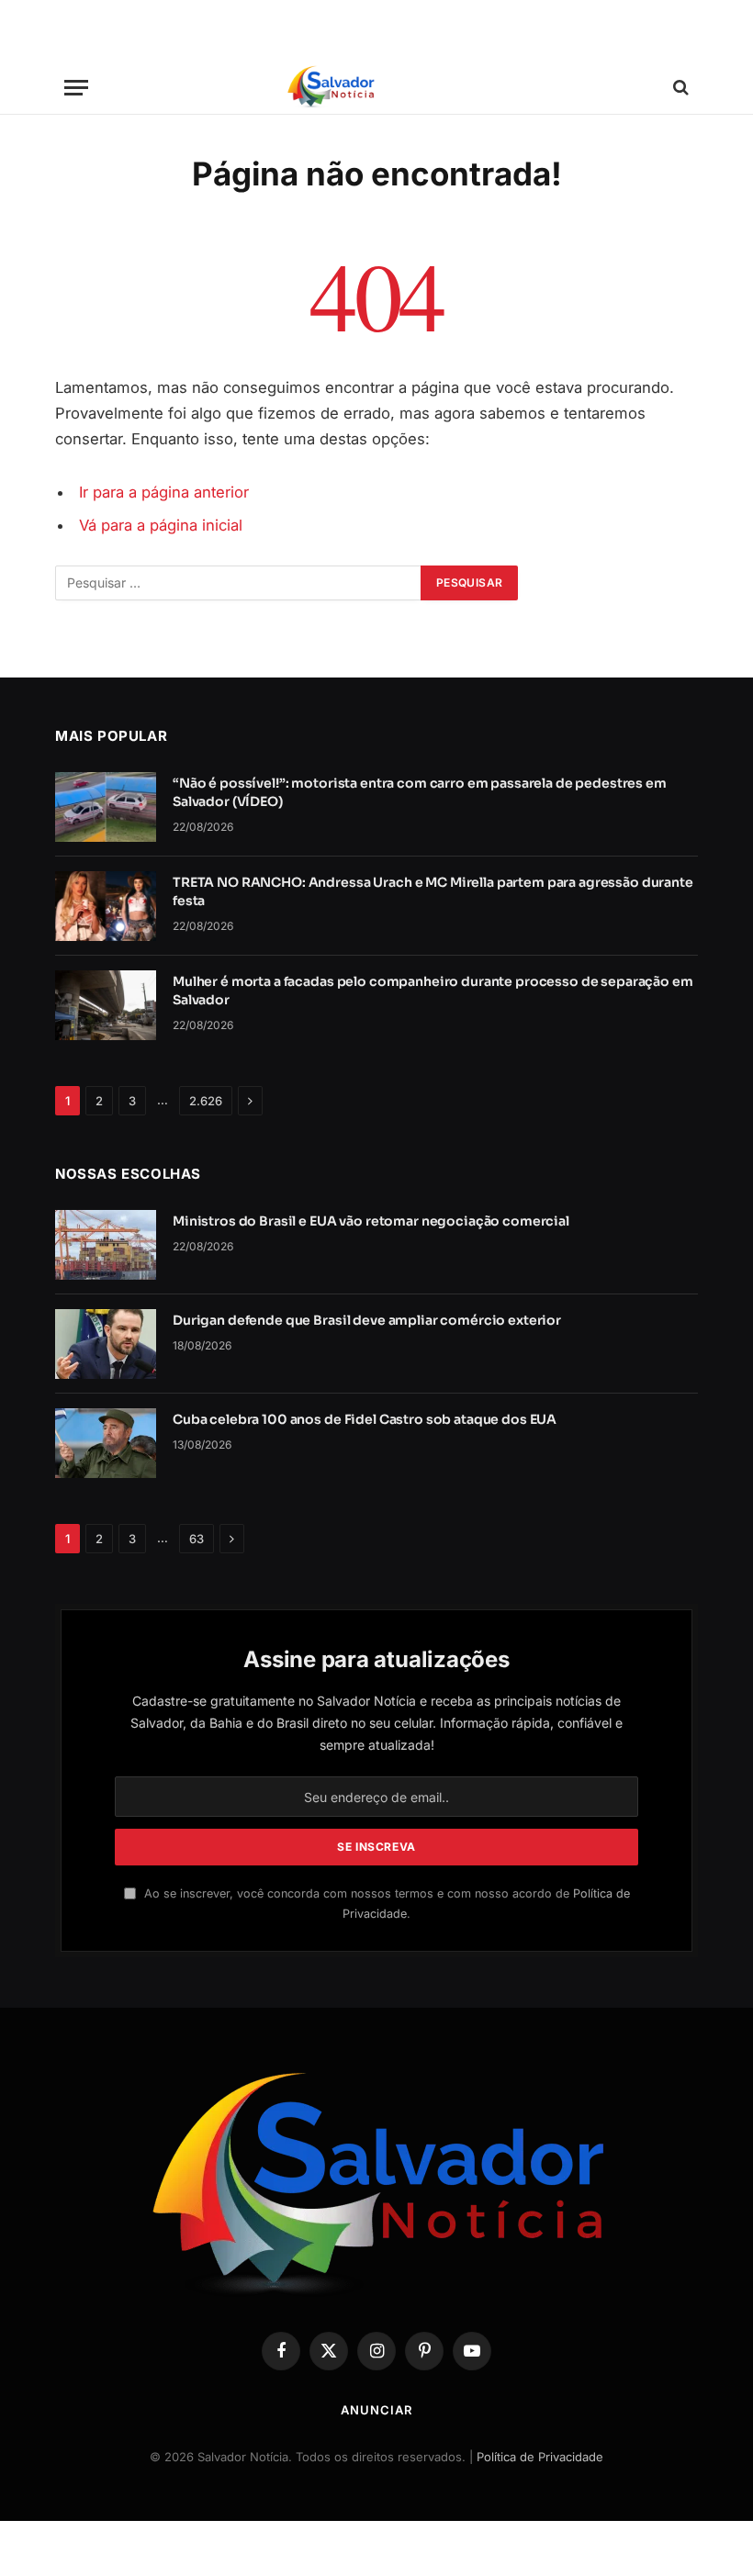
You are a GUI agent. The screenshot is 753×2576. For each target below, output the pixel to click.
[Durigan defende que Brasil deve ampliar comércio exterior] (106, 1344)
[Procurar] (679, 88)
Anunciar (376, 2410)
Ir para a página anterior (164, 492)
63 (197, 1539)
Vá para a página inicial (161, 525)
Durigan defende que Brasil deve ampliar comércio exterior (367, 1320)
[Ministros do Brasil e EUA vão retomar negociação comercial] (106, 1245)
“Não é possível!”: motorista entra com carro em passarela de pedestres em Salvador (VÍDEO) (420, 792)
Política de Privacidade (540, 2457)
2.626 (206, 1101)
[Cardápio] (76, 88)
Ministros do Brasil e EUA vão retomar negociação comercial (371, 1221)
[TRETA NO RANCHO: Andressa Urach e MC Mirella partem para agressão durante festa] (106, 906)
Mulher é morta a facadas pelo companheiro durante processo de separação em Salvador (433, 991)
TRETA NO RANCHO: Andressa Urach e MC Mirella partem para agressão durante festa (433, 891)
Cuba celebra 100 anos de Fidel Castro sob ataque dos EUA (365, 1419)
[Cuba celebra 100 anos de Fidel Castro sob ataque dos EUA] (106, 1443)
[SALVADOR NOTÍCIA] (376, 87)
